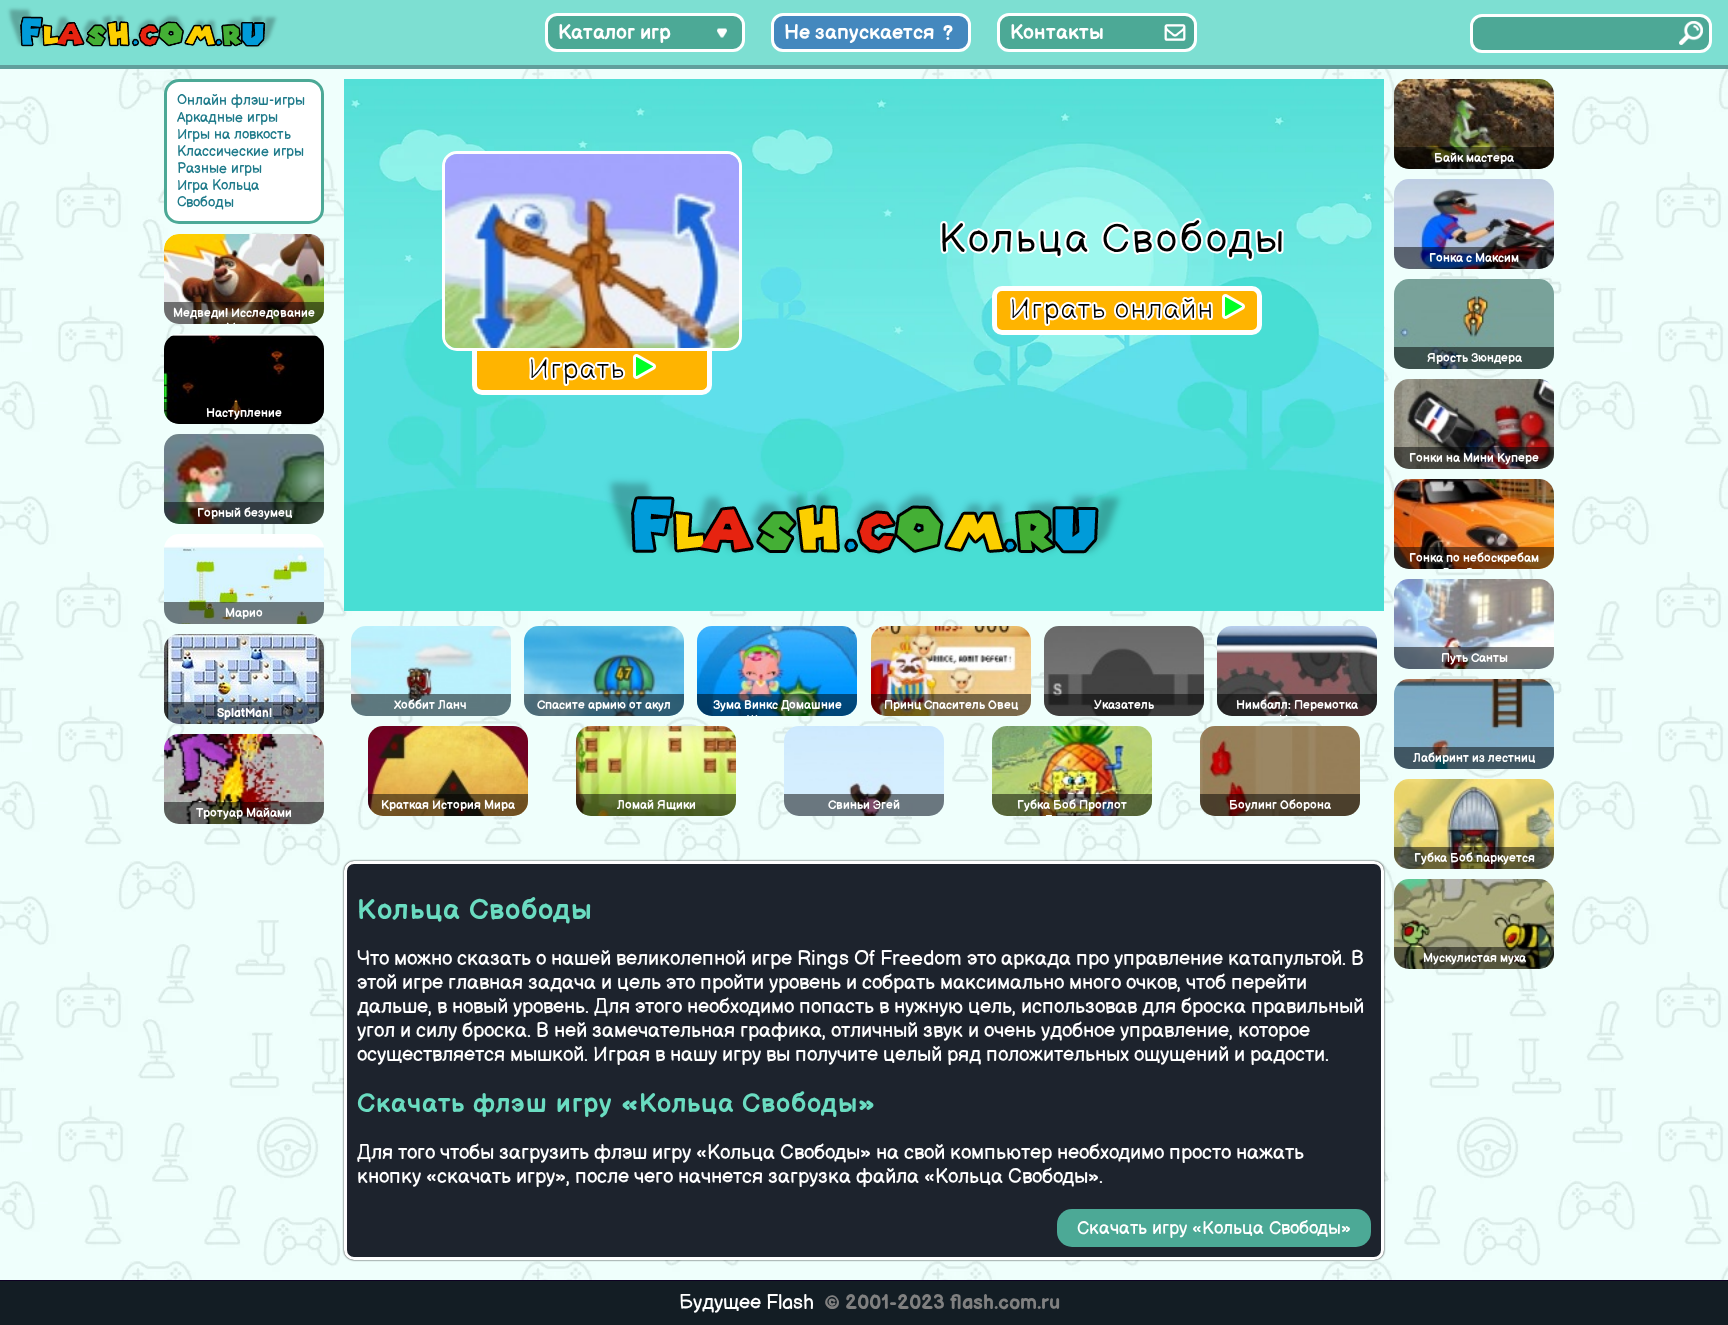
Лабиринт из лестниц (1474, 758)
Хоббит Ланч (430, 705)
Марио (244, 613)
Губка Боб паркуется (1474, 858)
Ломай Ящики (656, 805)
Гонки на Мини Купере (1474, 458)
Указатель (1124, 705)
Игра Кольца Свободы (218, 194)
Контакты (1057, 33)
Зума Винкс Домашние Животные (777, 707)
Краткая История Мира (448, 805)
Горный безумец (244, 513)
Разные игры (219, 168)
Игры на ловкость (234, 134)
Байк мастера (1474, 158)
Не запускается (859, 33)
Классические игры (240, 151)
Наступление (244, 413)
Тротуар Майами (244, 813)
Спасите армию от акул (604, 705)
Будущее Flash (746, 1303)
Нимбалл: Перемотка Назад (1297, 707)
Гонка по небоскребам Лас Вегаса (1474, 560)
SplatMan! (244, 713)
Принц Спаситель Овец (951, 705)
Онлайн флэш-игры (241, 100)
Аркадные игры (227, 117)
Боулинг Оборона (1280, 805)
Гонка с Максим (1474, 258)
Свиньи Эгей (864, 805)
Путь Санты (1474, 658)
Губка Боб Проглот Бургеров (1072, 807)
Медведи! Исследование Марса (244, 315)
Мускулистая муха (1474, 958)
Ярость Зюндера (1474, 358)
